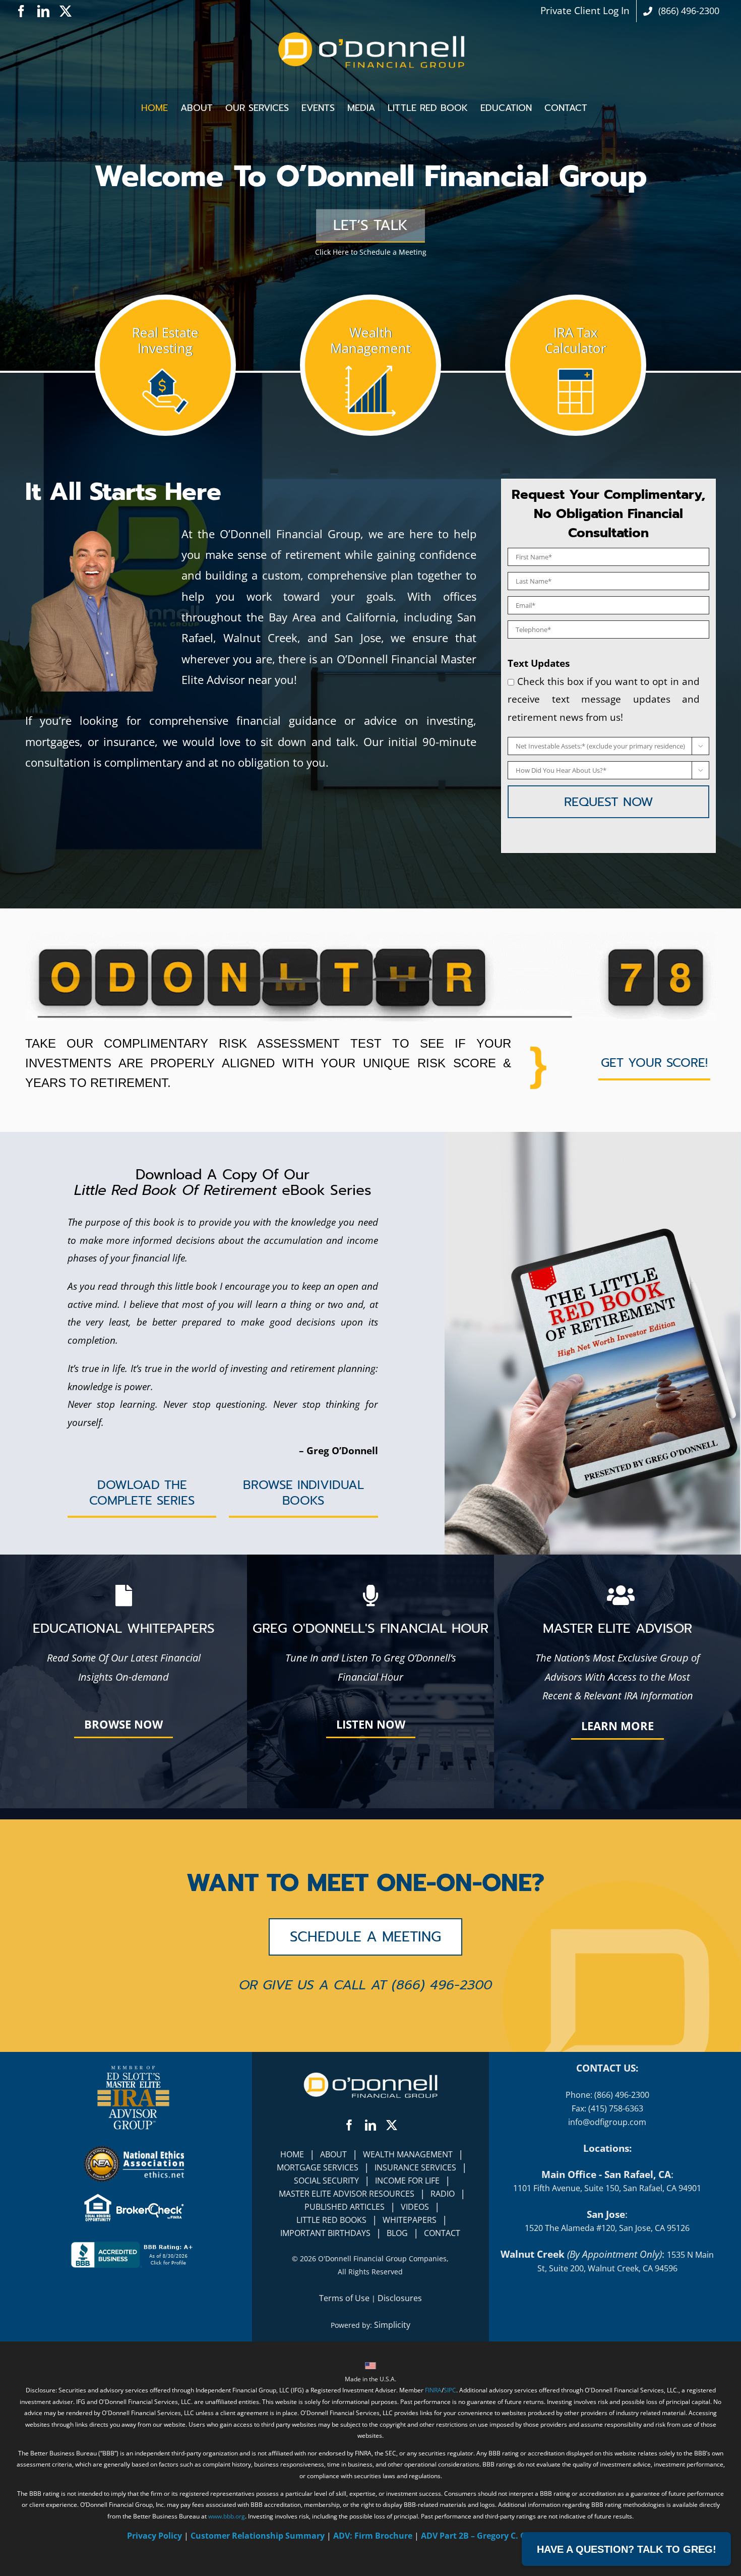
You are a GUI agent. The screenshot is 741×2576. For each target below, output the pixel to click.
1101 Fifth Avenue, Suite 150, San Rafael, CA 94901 (607, 2188)
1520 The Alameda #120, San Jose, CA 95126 (607, 2228)
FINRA (433, 2390)
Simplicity (392, 2325)
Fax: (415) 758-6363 (607, 2108)
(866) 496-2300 (442, 1985)
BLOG (397, 2233)
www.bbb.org (227, 2516)
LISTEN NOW (371, 1724)
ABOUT (333, 2154)
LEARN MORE (618, 1726)
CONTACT (442, 2233)
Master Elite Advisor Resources (347, 2194)
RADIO (443, 2194)
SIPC (450, 2390)
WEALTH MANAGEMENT (408, 2154)
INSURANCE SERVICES (415, 2167)
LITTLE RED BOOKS (331, 2220)
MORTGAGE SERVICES (318, 2167)
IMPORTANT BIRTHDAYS (325, 2233)
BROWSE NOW (124, 1724)
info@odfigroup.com (607, 2122)
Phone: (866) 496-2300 (607, 2095)
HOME (292, 2154)
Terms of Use (344, 2298)
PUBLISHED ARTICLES (345, 2207)
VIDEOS (415, 2207)
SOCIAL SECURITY (326, 2181)
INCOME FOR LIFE (407, 2181)
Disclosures (400, 2298)
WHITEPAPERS (410, 2220)
